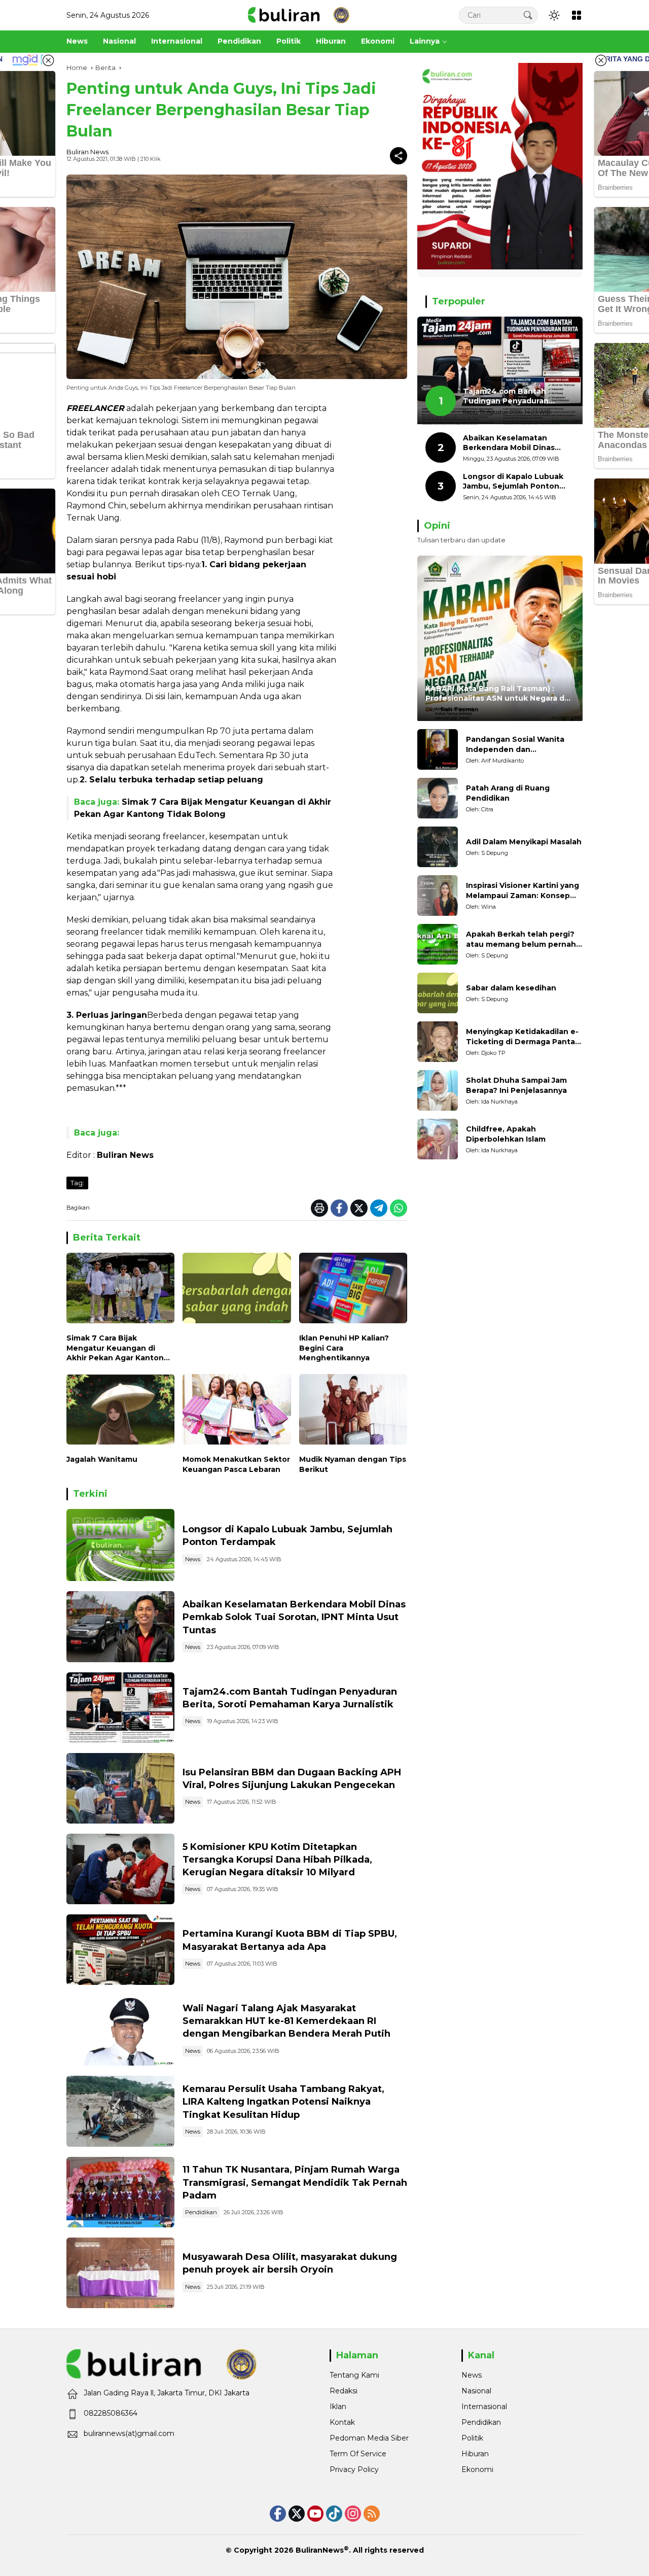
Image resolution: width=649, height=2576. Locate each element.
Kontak (342, 2422)
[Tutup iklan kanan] (601, 60)
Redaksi (344, 2391)
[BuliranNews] (299, 15)
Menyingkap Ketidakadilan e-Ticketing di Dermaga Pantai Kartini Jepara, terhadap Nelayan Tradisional (522, 1037)
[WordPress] (334, 2514)
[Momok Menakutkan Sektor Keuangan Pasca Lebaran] (237, 1412)
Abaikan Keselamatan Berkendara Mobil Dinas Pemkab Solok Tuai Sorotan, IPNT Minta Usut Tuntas (294, 1617)
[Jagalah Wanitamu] (120, 1412)
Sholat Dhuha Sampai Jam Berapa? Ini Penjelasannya (516, 1086)
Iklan (338, 2407)
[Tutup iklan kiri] (48, 60)
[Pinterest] (315, 2514)
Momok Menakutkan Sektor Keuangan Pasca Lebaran (236, 1464)
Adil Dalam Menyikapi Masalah (524, 842)
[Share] (399, 156)
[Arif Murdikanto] (438, 749)
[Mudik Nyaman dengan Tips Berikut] (353, 1412)
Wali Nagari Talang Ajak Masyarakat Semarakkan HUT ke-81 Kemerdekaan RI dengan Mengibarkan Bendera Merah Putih (286, 2021)
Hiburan (475, 2454)
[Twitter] (359, 1208)
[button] (528, 15)
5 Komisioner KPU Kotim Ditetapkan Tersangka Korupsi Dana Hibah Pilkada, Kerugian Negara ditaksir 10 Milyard (277, 1860)
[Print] (319, 1208)
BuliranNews (320, 2550)
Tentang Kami (354, 2375)
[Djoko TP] (438, 1042)
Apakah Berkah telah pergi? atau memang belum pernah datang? (521, 940)
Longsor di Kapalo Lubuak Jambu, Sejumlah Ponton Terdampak (513, 482)
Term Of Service (358, 2454)
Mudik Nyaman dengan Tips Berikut (353, 1464)
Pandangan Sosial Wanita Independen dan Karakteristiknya (515, 745)
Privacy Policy (354, 2469)
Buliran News (87, 152)
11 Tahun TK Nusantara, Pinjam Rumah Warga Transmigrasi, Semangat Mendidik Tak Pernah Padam (295, 2182)
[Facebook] (339, 1208)
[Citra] (438, 798)
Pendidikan (201, 2212)
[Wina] (438, 896)
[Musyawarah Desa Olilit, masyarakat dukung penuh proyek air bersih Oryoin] (120, 2273)
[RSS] (372, 2514)
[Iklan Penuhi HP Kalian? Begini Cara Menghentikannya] (353, 1291)
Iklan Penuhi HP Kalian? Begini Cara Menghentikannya (344, 1348)
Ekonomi (477, 2469)
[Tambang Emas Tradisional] (120, 2111)
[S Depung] (438, 847)
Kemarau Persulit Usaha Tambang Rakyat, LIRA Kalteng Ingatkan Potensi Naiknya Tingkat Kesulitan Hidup (283, 2102)
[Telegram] (379, 1208)
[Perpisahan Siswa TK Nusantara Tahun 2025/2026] (120, 2192)
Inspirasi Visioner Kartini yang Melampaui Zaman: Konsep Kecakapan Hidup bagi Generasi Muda (522, 891)
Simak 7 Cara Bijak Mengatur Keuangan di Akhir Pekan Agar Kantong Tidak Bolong (118, 1348)
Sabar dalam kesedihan (511, 988)
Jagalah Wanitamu (102, 1459)
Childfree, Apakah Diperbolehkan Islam (506, 1135)
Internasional (484, 2407)
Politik (472, 2438)
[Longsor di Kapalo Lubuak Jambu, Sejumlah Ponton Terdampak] (120, 1545)
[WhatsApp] (399, 1208)
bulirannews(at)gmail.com (129, 2433)
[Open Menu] (576, 15)
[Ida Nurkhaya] (438, 1090)
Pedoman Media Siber (369, 2438)
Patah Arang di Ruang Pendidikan (508, 794)
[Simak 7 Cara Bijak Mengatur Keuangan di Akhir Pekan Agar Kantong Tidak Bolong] (120, 1291)
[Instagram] (353, 2514)
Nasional (476, 2391)
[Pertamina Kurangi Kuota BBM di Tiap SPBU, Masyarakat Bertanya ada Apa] (120, 1950)
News (193, 1559)
